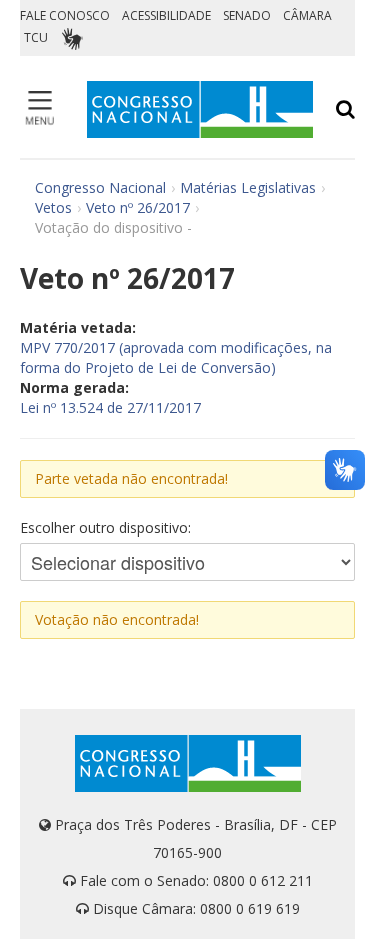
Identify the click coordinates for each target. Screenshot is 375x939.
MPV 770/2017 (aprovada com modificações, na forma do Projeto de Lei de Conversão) (176, 357)
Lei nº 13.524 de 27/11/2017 (110, 407)
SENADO (247, 15)
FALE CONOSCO (65, 15)
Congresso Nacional (100, 187)
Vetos (53, 207)
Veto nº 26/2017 (138, 207)
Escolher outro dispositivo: (105, 527)
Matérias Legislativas (248, 187)
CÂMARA (307, 15)
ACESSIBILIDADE (166, 15)
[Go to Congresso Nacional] (200, 109)
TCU (36, 37)
